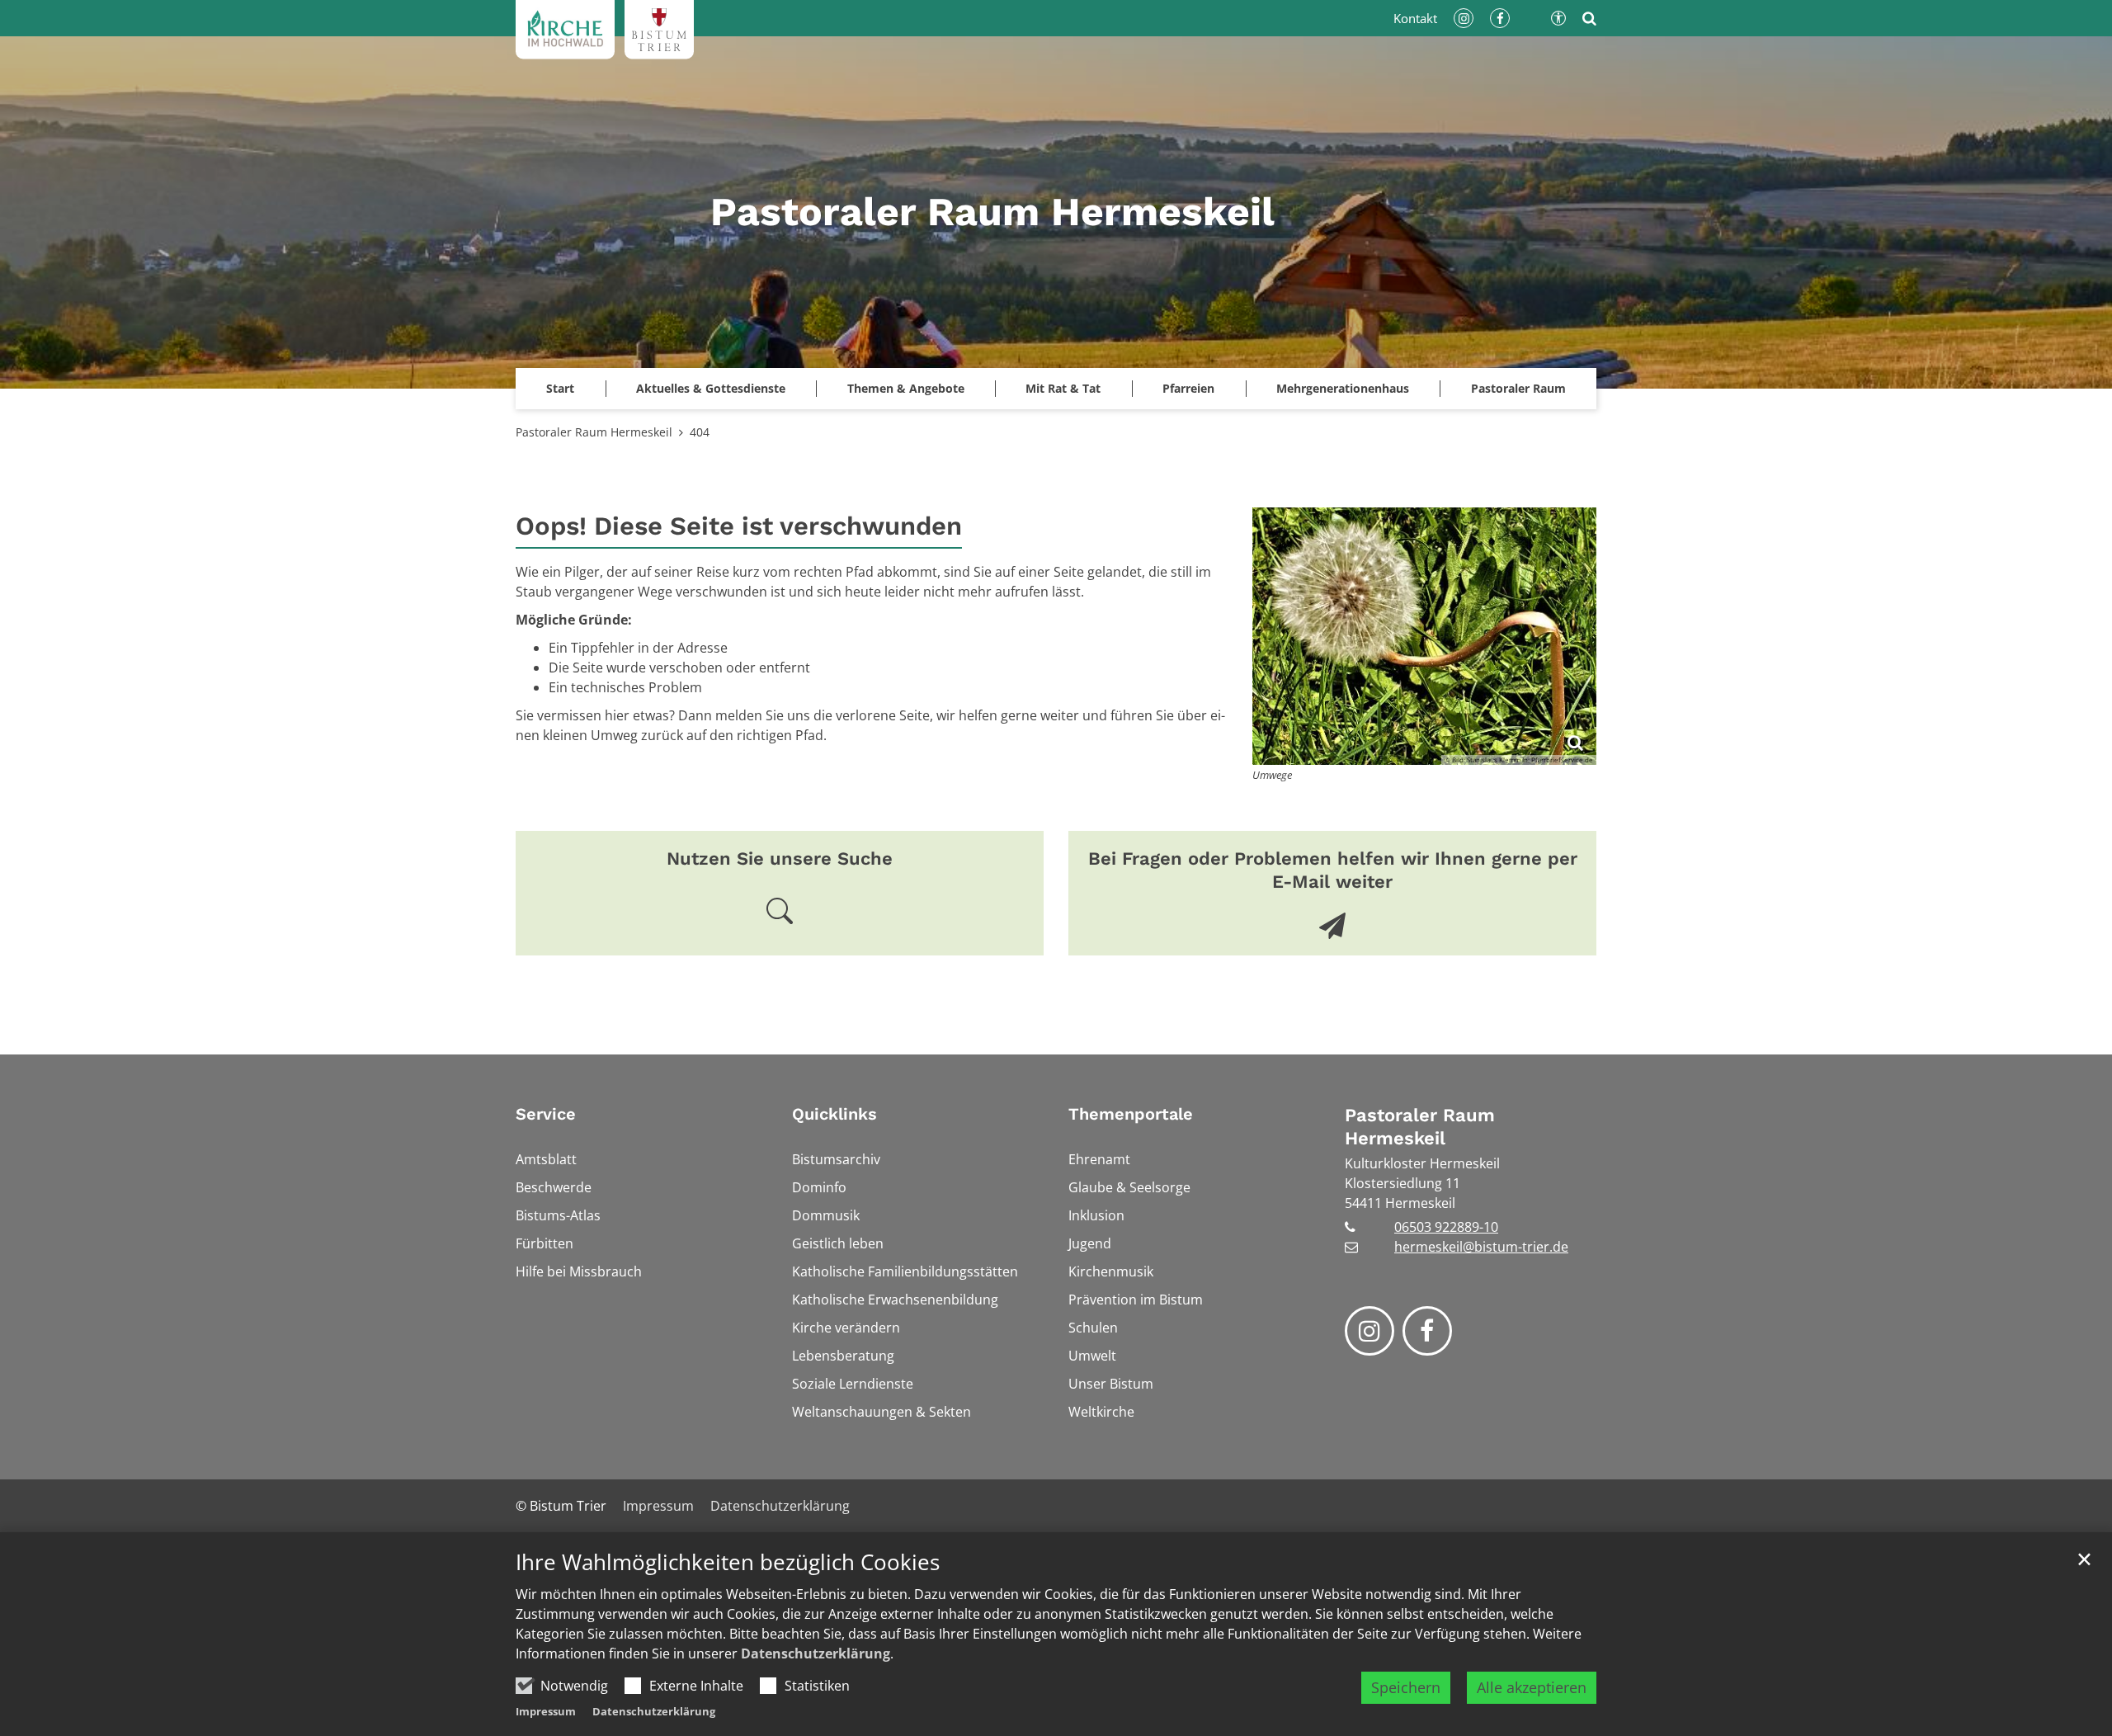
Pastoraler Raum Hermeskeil (594, 432)
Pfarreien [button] (1188, 388)
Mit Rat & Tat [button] (1063, 388)
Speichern (1406, 1687)
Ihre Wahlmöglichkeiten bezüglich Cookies (728, 1562)
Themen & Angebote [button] (906, 388)
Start (560, 388)
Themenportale (1131, 1114)
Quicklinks (834, 1114)
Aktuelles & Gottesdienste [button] (711, 388)
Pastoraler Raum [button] (1518, 388)
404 (700, 432)
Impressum (546, 1711)
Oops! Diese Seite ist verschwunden (739, 526)
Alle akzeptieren (1532, 1687)
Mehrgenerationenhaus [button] (1343, 388)
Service (546, 1114)
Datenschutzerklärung (816, 1653)
